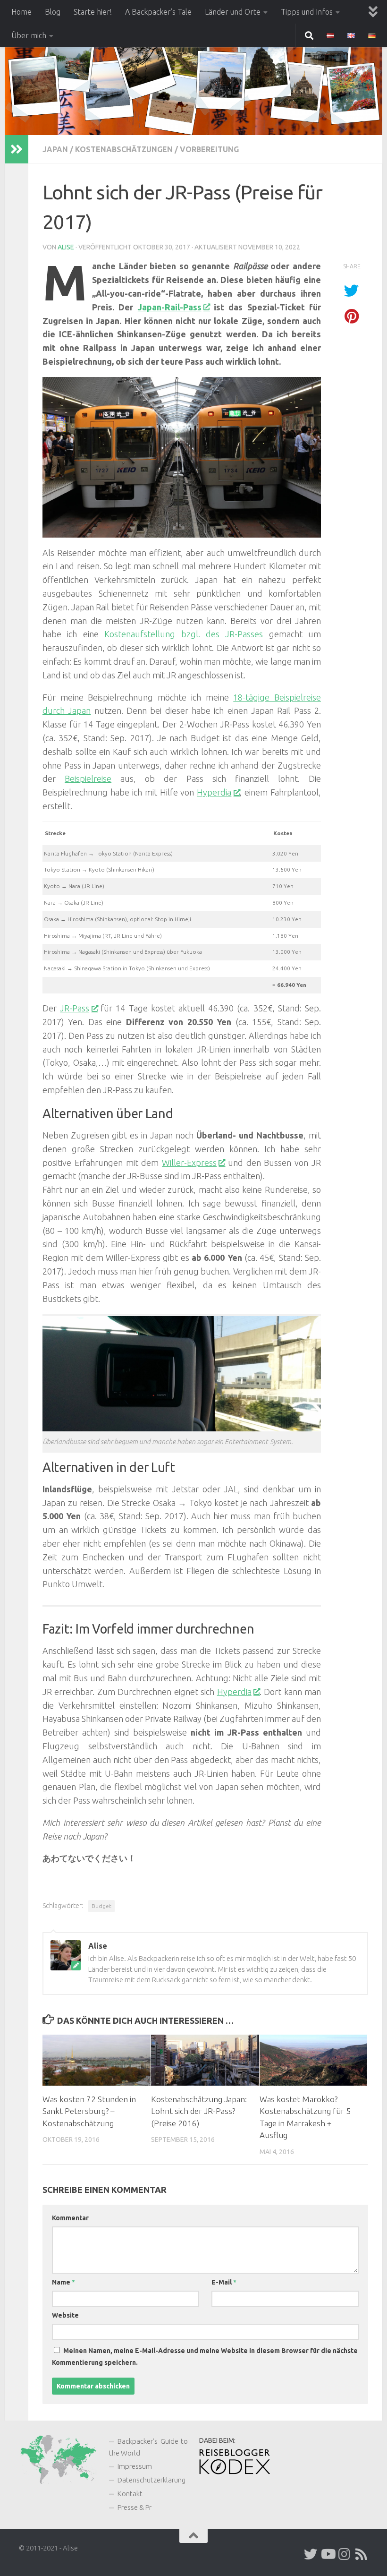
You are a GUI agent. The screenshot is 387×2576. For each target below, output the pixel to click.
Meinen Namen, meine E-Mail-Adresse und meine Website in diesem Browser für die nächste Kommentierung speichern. (205, 2357)
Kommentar (70, 2218)
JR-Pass (75, 1008)
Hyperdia (214, 792)
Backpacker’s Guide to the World (148, 2447)
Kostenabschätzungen (124, 149)
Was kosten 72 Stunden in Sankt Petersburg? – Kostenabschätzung (89, 2111)
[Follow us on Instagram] (345, 2554)
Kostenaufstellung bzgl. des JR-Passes (184, 634)
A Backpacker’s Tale (158, 12)
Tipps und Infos (307, 12)
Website (65, 2315)
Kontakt (130, 2494)
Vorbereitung (209, 149)
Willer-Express (189, 1163)
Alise (66, 247)
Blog (53, 12)
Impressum (135, 2466)
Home (21, 12)
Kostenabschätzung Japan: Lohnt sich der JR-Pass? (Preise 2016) (199, 2111)
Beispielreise (88, 779)
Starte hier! (93, 12)
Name (63, 2282)
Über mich (29, 35)
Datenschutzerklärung (151, 2480)
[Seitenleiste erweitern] (17, 149)
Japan (55, 149)
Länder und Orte (233, 12)
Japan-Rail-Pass (170, 307)
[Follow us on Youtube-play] (328, 2554)
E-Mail (224, 2282)
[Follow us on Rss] (362, 2554)
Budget (101, 1906)
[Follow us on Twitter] (311, 2554)
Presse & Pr (135, 2507)
